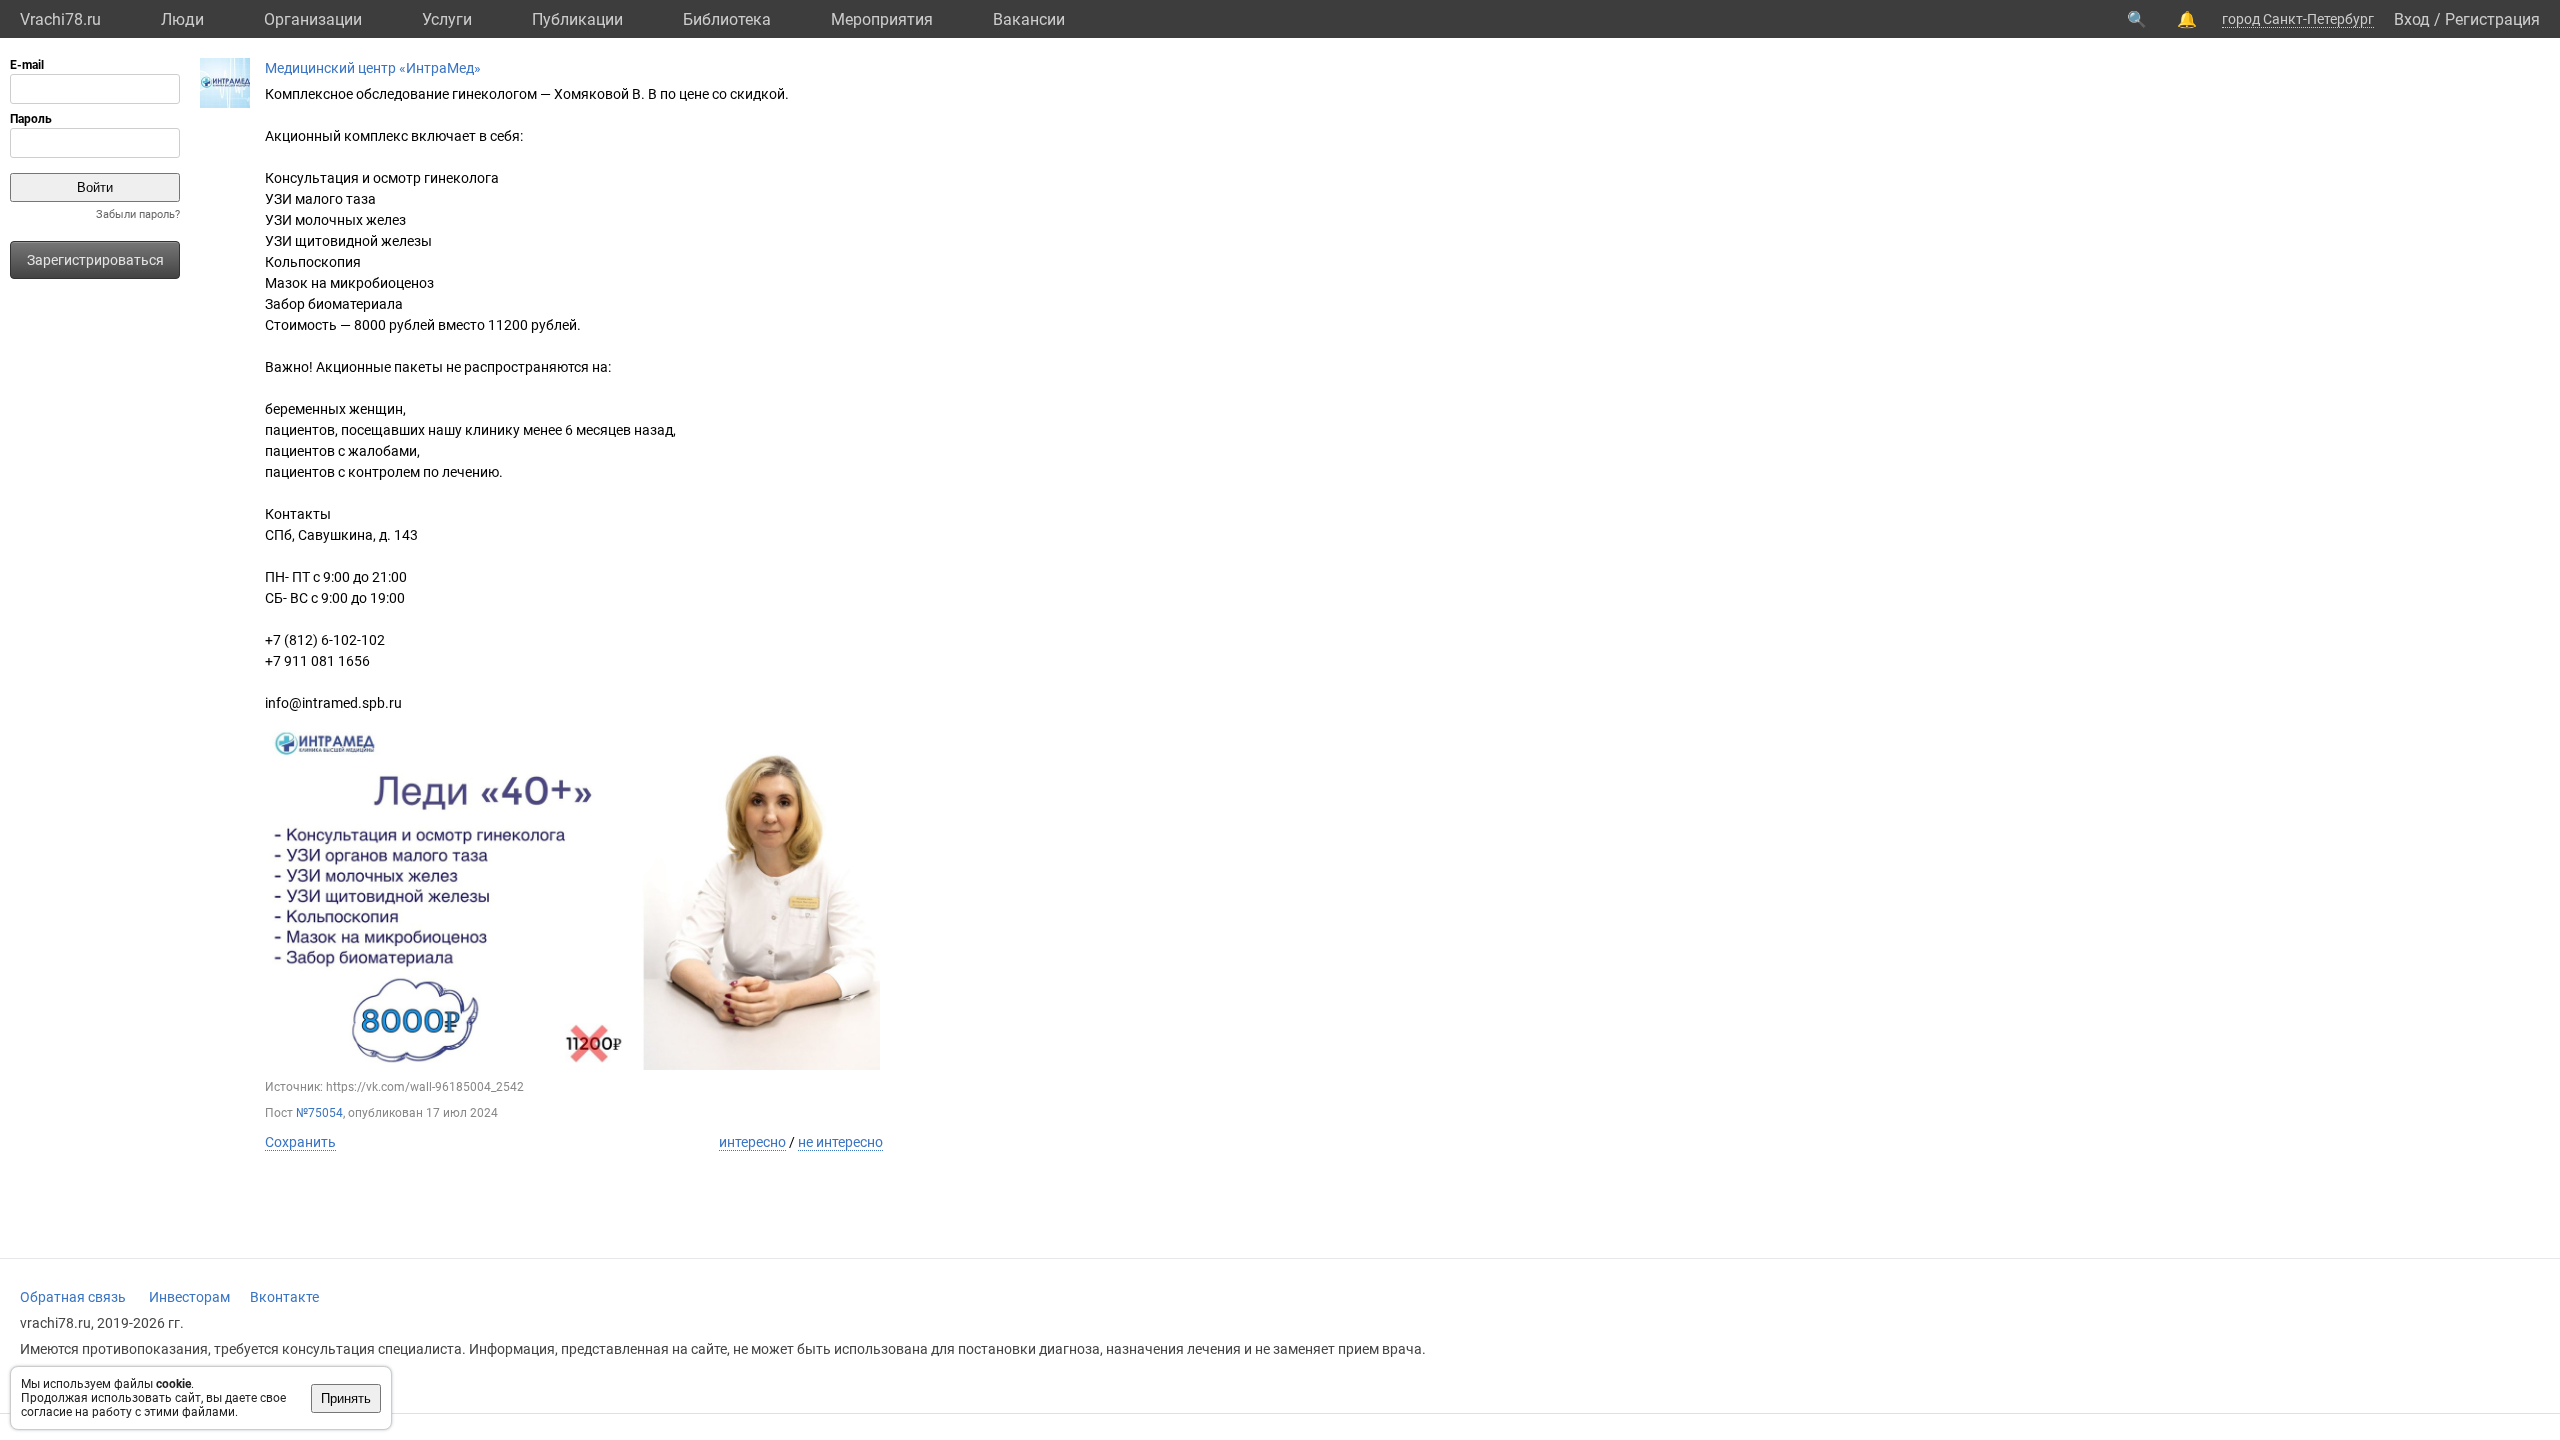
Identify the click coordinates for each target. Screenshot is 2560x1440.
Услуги (447, 19)
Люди (182, 19)
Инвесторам (189, 1297)
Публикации (577, 19)
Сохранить (300, 1142)
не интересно (840, 1142)
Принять (346, 1398)
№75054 (319, 1113)
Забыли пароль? (138, 214)
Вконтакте (284, 1297)
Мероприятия (882, 19)
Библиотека (727, 19)
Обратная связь (73, 1297)
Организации (313, 19)
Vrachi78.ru (60, 19)
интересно (752, 1142)
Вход (2412, 19)
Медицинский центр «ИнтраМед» (373, 68)
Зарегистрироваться (95, 260)
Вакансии (1029, 19)
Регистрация (2492, 19)
